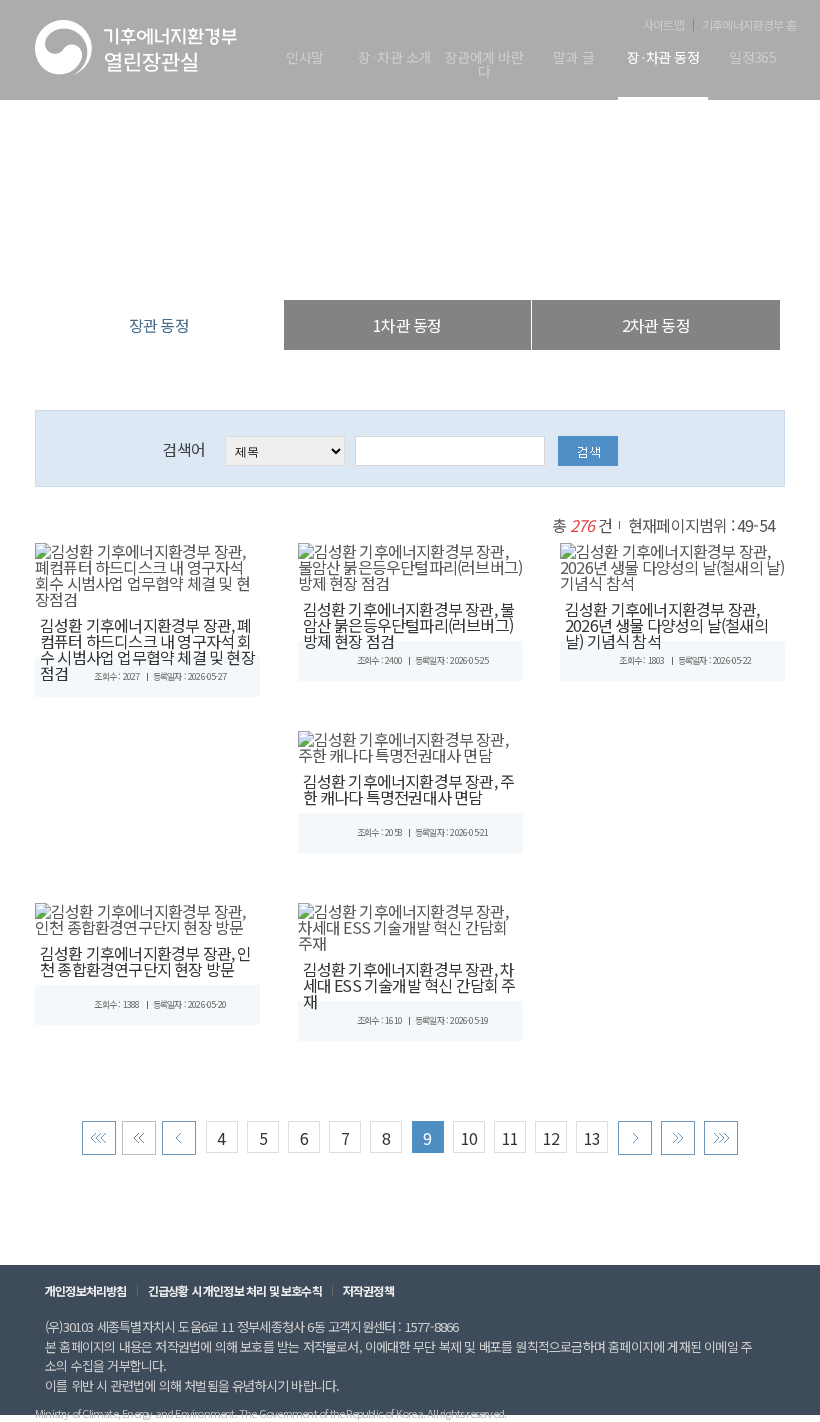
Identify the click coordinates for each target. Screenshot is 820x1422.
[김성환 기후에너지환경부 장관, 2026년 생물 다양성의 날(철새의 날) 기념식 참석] (672, 564)
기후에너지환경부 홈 (749, 25)
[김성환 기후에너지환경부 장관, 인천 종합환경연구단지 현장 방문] (147, 916)
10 (469, 1138)
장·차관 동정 (663, 58)
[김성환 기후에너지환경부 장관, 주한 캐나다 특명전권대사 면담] (410, 744)
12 (551, 1138)
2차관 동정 (656, 325)
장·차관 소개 (394, 58)
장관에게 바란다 (484, 65)
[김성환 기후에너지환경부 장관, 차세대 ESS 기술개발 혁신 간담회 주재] (410, 924)
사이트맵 (663, 25)
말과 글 (573, 58)
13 (592, 1138)
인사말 (304, 58)
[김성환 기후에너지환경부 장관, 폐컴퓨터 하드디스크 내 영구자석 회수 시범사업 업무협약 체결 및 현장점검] (147, 572)
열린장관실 (290, 259)
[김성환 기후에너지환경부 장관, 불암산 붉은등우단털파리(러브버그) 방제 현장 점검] (410, 564)
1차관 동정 (407, 325)
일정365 (752, 58)
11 (510, 1138)
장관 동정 (514, 259)
